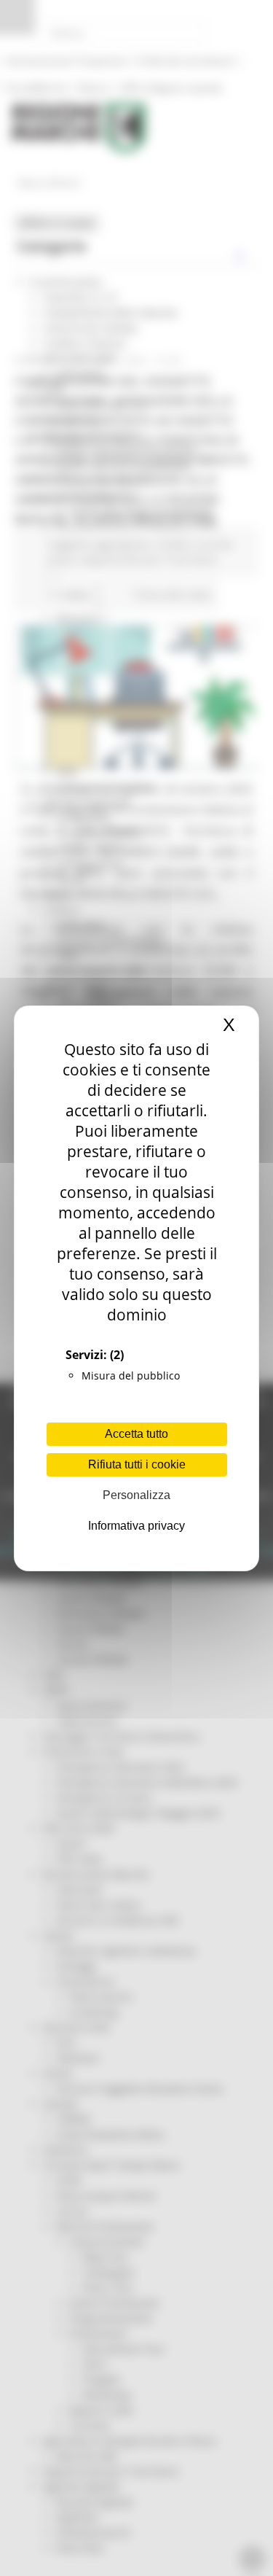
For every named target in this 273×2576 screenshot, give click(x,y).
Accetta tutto (136, 1434)
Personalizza (136, 1495)
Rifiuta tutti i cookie (137, 1464)
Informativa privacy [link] (136, 1526)
